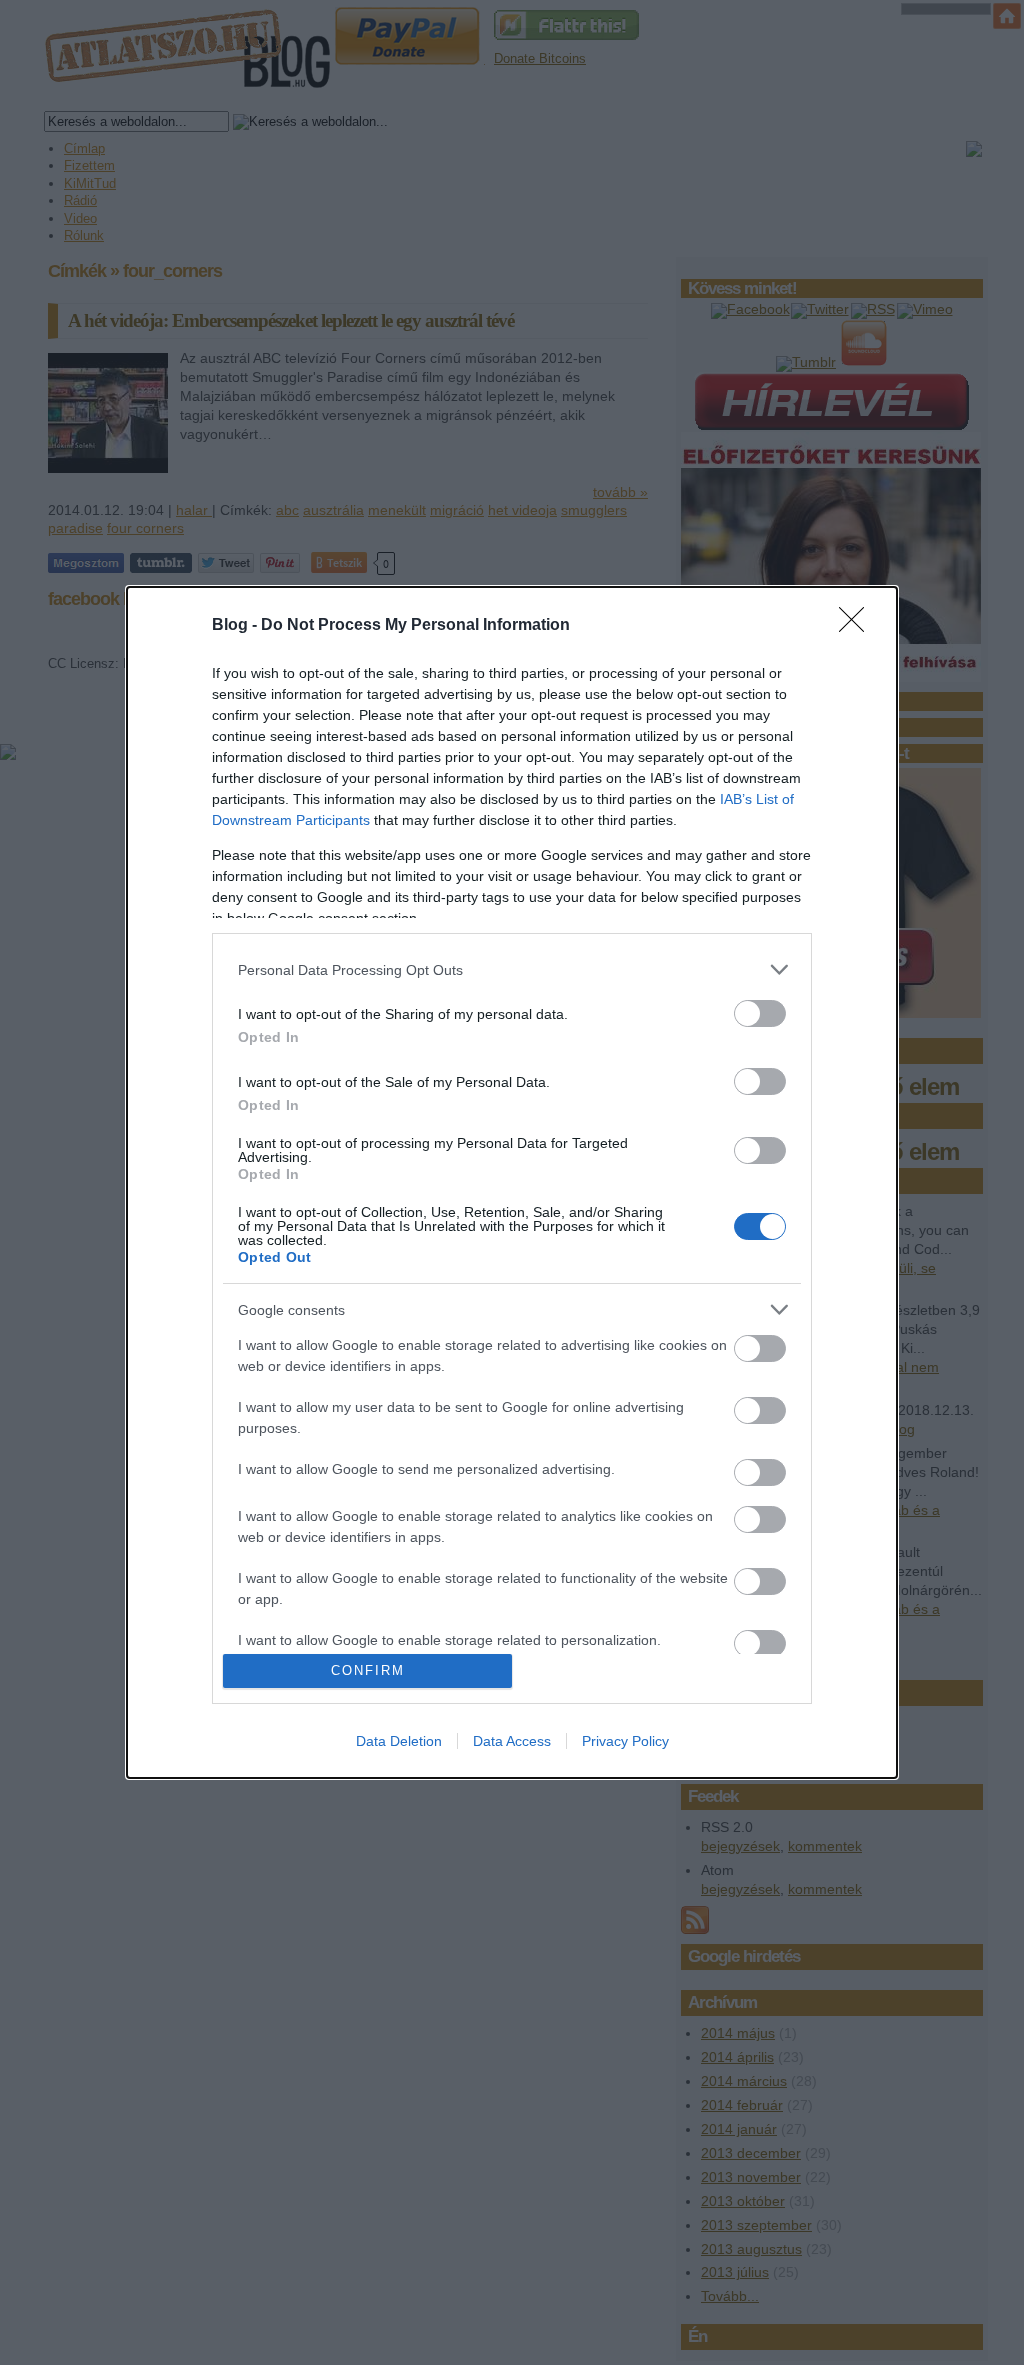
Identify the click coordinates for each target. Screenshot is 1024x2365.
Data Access (512, 1741)
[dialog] (512, 1182)
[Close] (858, 626)
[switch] (760, 1013)
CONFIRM (368, 1670)
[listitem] (512, 969)
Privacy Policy (625, 1741)
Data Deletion (399, 1741)
